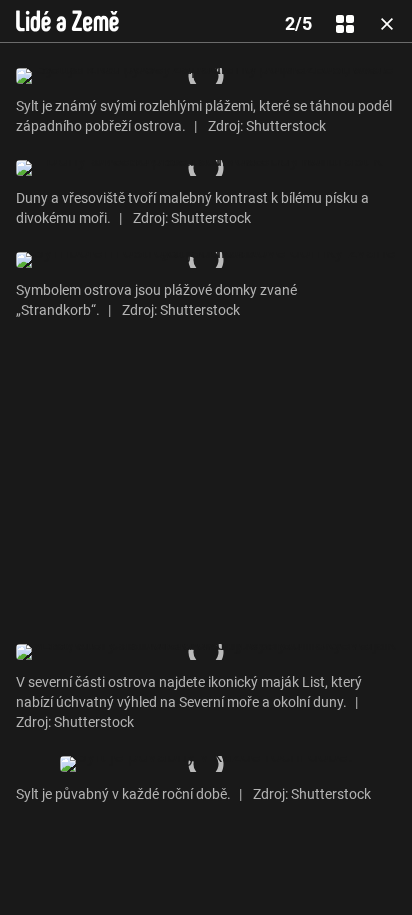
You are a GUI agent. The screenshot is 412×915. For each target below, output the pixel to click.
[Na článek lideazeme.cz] (67, 21)
